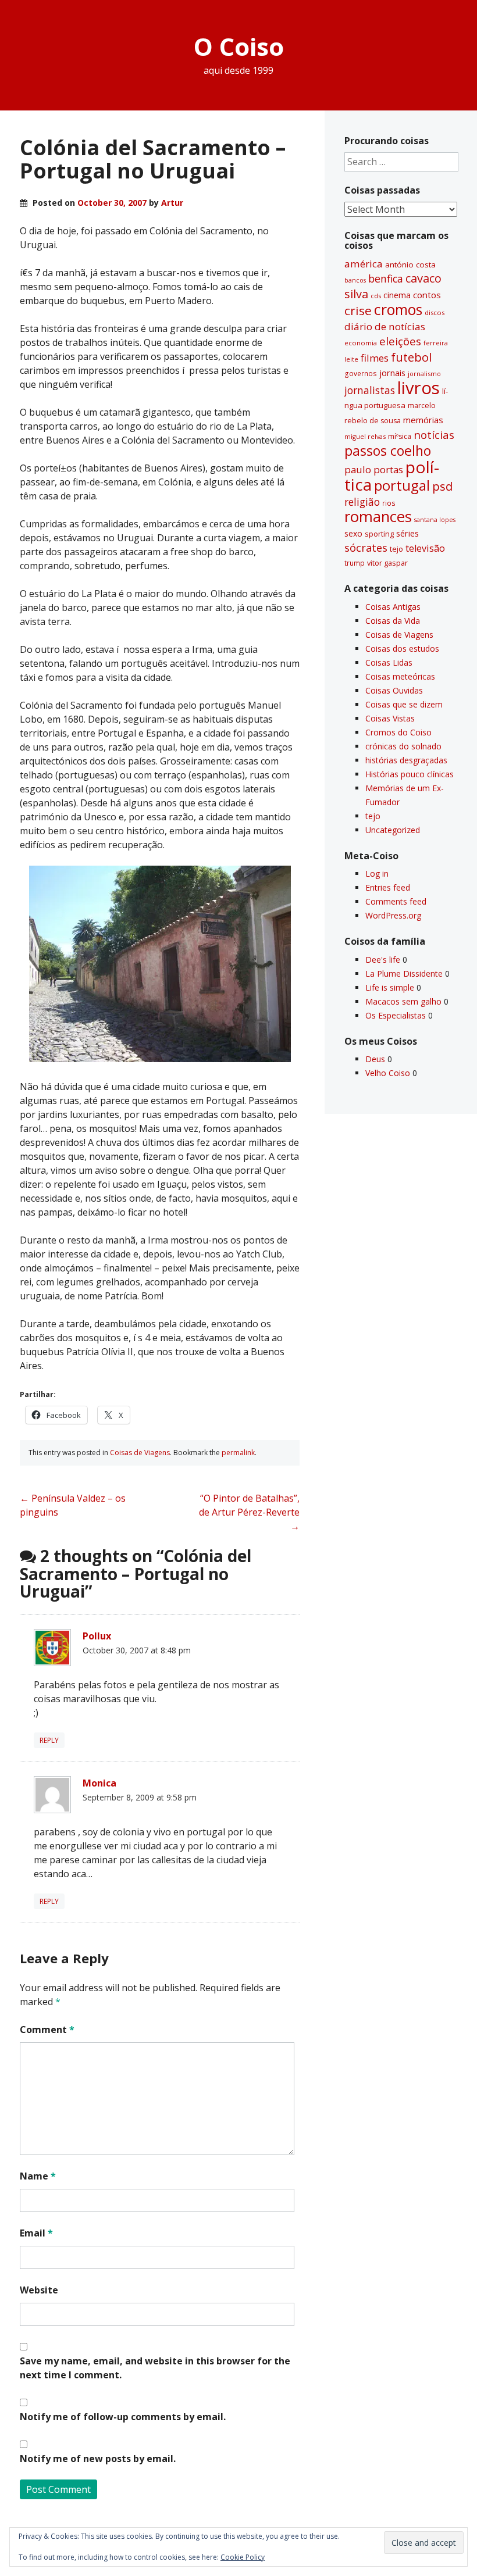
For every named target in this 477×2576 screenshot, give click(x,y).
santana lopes (435, 520)
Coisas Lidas (389, 662)
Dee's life (383, 960)
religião (362, 502)
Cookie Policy (243, 2557)
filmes (375, 358)
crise (358, 310)
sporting (379, 534)
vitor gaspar (387, 563)
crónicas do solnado (403, 746)
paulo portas (374, 469)
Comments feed (396, 901)
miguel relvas (365, 436)
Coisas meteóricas (400, 676)
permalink (238, 1453)
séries (407, 533)
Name (38, 2176)
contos (427, 295)
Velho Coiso (388, 1073)
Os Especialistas (396, 1015)
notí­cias (434, 435)
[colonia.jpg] (160, 1059)
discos (435, 312)
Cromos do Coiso (398, 732)
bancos (355, 280)
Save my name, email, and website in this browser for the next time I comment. (155, 2368)
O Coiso (239, 46)
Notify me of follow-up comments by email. (123, 2417)
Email (36, 2233)
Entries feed (388, 887)
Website (39, 2290)
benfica (386, 278)
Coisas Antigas (393, 607)
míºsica (400, 436)
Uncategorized (393, 830)
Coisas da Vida (393, 621)
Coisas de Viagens (140, 1453)
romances (378, 517)
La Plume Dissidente (404, 973)
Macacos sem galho (403, 1001)
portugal (402, 485)
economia (361, 343)
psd (442, 486)
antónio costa (410, 265)
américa (364, 264)
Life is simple (390, 987)
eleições (400, 341)
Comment (47, 2030)
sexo (353, 533)
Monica (99, 1783)
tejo (396, 549)
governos (361, 373)
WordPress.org (393, 915)
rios (389, 503)
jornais (392, 373)
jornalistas (370, 390)
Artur (172, 203)
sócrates (366, 548)
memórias (423, 420)
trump (355, 563)
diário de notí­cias (385, 326)
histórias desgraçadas (406, 760)
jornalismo (424, 374)
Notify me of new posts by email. (98, 2459)
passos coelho (388, 451)
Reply (49, 1740)
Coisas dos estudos (402, 649)
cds (376, 296)
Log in (377, 873)
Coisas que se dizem (404, 704)
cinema (397, 295)
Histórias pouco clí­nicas (410, 774)
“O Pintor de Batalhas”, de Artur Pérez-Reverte (249, 1512)
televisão (425, 548)
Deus (375, 1059)
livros (419, 388)
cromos (398, 310)
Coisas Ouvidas (394, 690)
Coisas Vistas (390, 718)
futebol (411, 357)
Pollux (97, 1636)
